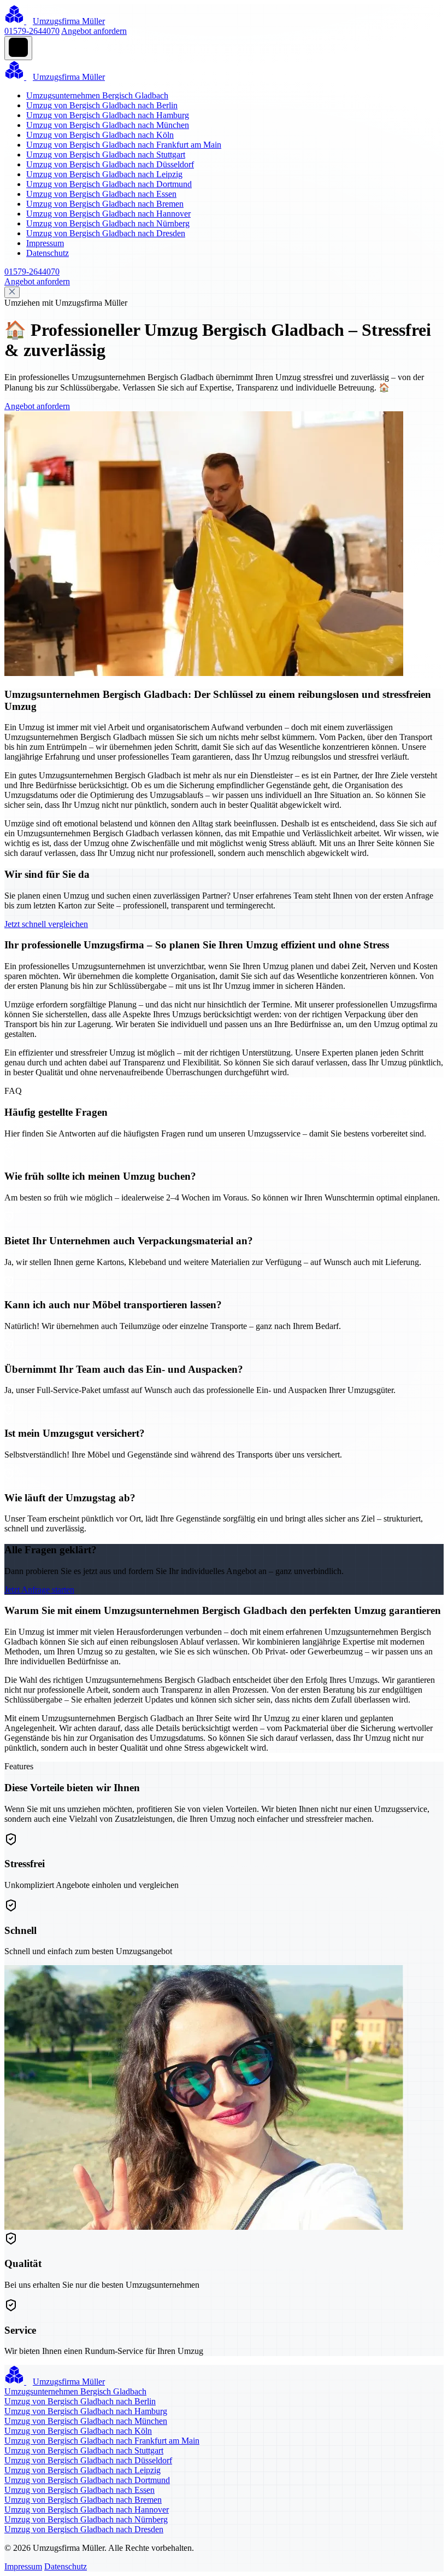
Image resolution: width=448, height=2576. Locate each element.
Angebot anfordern (94, 31)
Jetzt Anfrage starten (39, 1590)
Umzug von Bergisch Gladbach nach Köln (100, 135)
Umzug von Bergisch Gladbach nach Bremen (105, 204)
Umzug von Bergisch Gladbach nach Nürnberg (108, 223)
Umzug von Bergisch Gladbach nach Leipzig (104, 174)
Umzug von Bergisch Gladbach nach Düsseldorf (110, 164)
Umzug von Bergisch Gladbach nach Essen (101, 194)
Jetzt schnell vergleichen (46, 924)
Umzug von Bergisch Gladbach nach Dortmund (109, 184)
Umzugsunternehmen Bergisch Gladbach (97, 95)
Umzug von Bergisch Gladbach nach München (108, 125)
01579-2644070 (32, 31)
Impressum (45, 243)
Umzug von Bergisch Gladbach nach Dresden (106, 233)
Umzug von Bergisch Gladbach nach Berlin (102, 105)
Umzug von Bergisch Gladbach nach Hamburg (108, 115)
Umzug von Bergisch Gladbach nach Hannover (108, 214)
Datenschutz (48, 253)
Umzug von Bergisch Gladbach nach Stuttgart (106, 155)
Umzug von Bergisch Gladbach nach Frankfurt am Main (124, 145)
